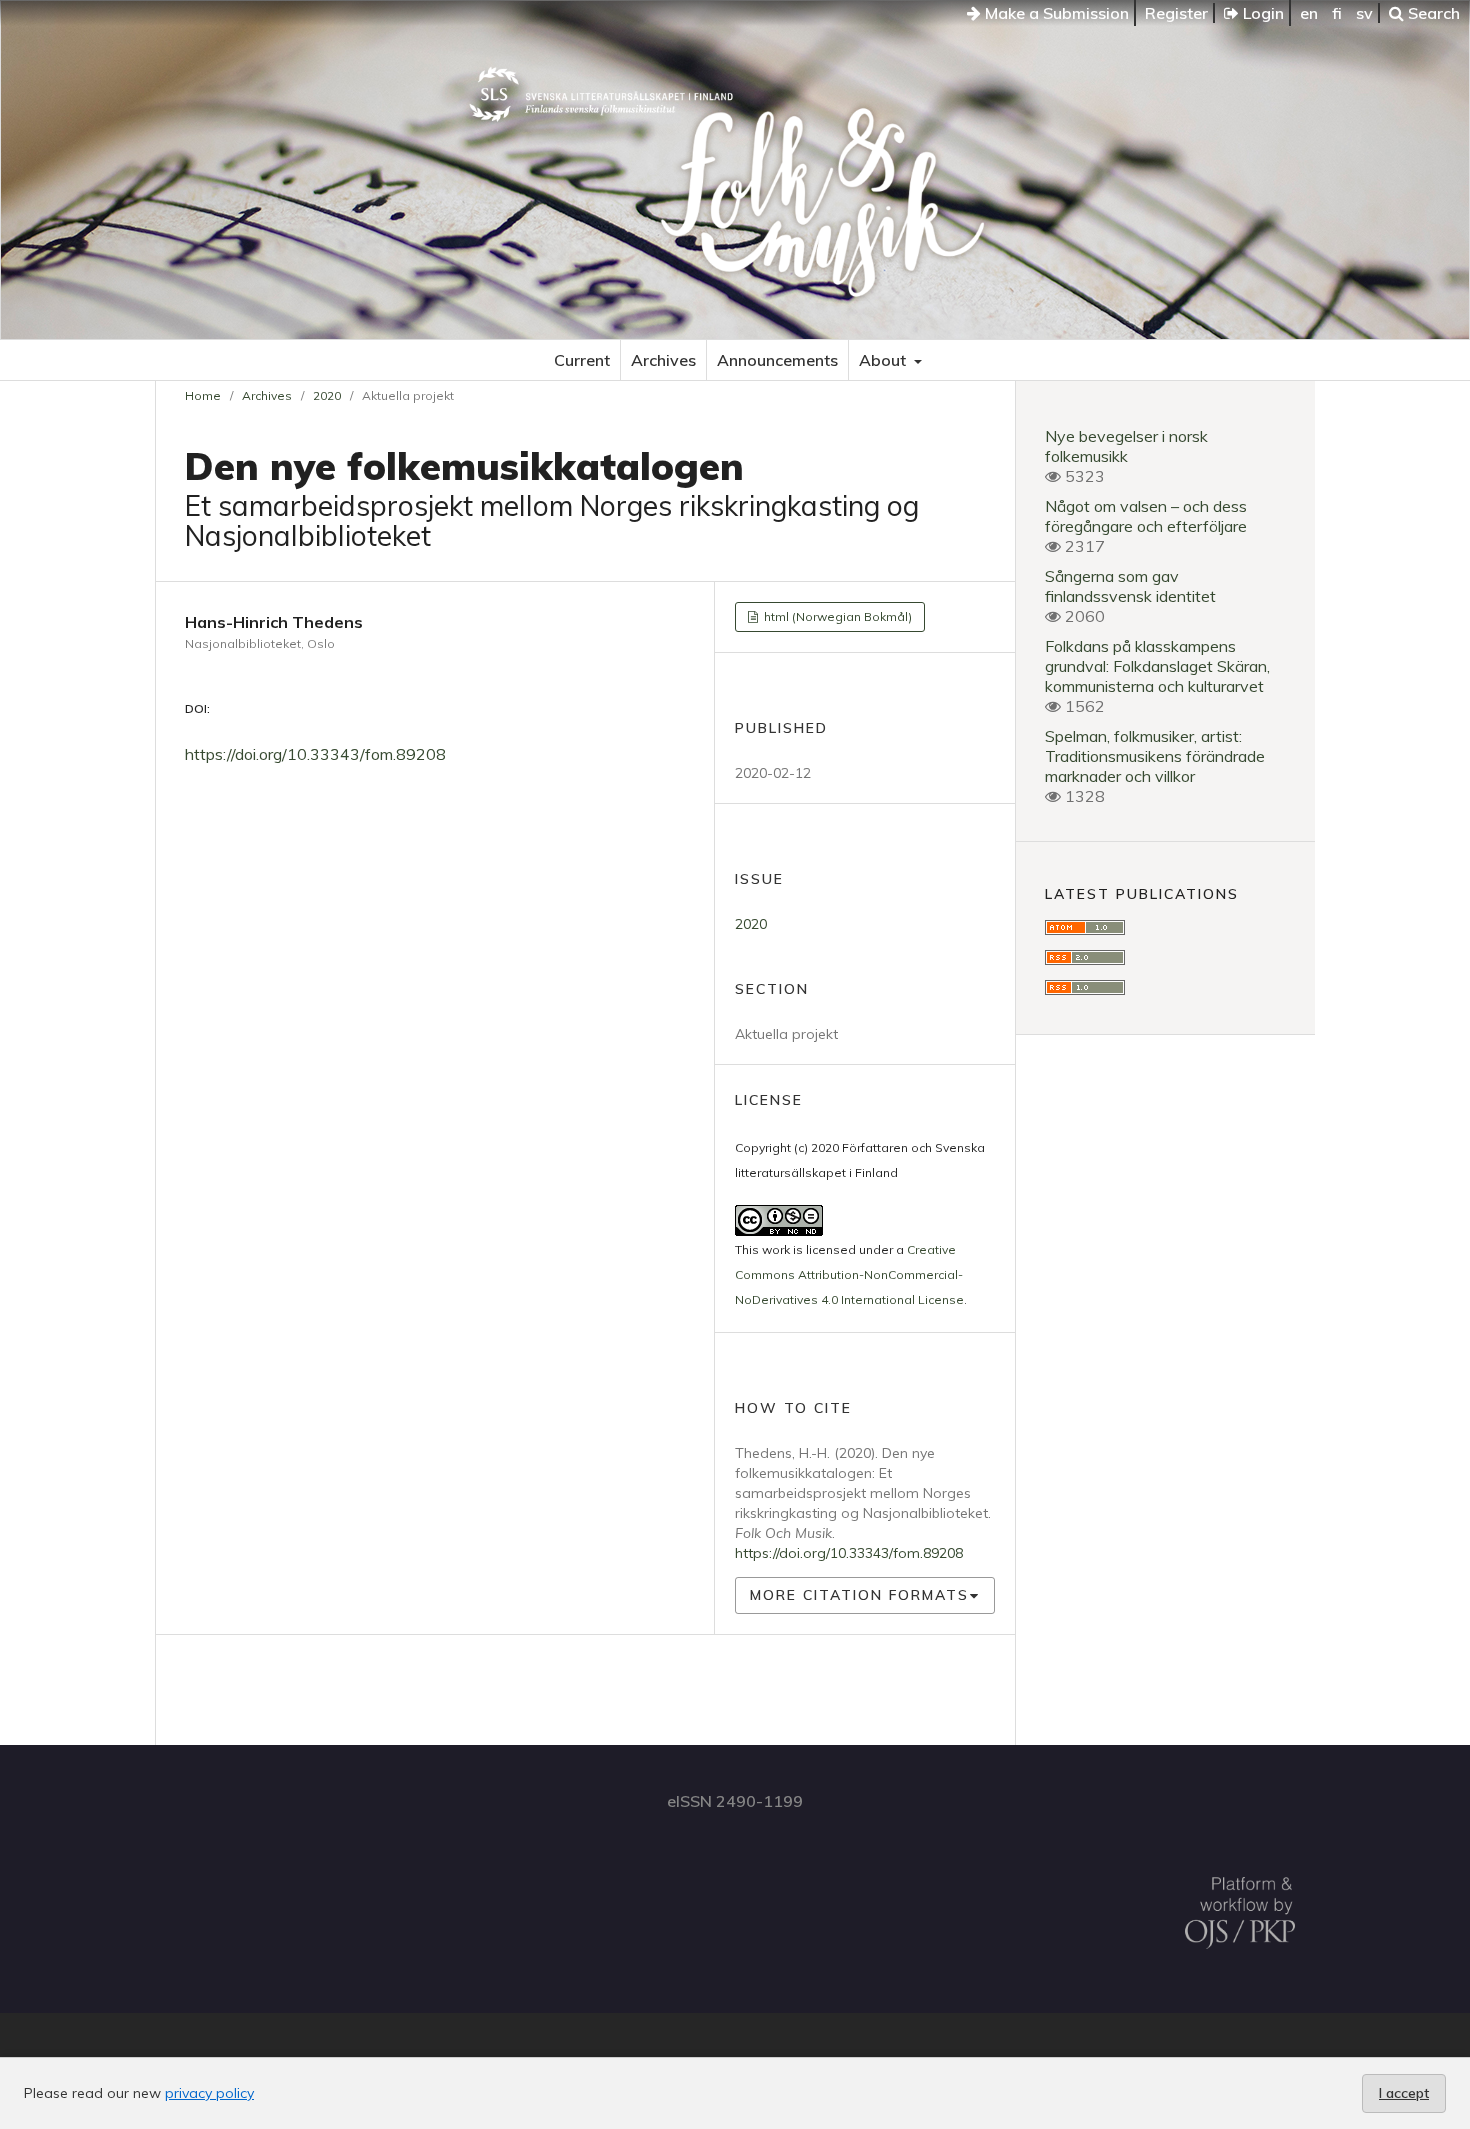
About (884, 360)
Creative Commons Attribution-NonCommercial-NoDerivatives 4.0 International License (849, 1274)
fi (1337, 13)
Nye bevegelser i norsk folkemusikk (1126, 446)
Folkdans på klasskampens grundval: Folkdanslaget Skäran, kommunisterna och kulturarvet (1157, 666)
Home (203, 395)
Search (1432, 13)
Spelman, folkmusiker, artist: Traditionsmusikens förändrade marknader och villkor (1155, 756)
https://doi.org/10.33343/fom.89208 (315, 754)
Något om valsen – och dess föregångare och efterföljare (1146, 516)
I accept (1404, 2093)
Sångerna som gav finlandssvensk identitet (1130, 586)
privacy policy (209, 2093)
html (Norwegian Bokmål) (836, 616)
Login (1261, 13)
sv (1364, 13)
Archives (663, 360)
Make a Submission (1055, 13)
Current (582, 360)
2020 (327, 395)
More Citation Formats (859, 1595)
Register (1176, 13)
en (1309, 13)
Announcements (777, 360)
